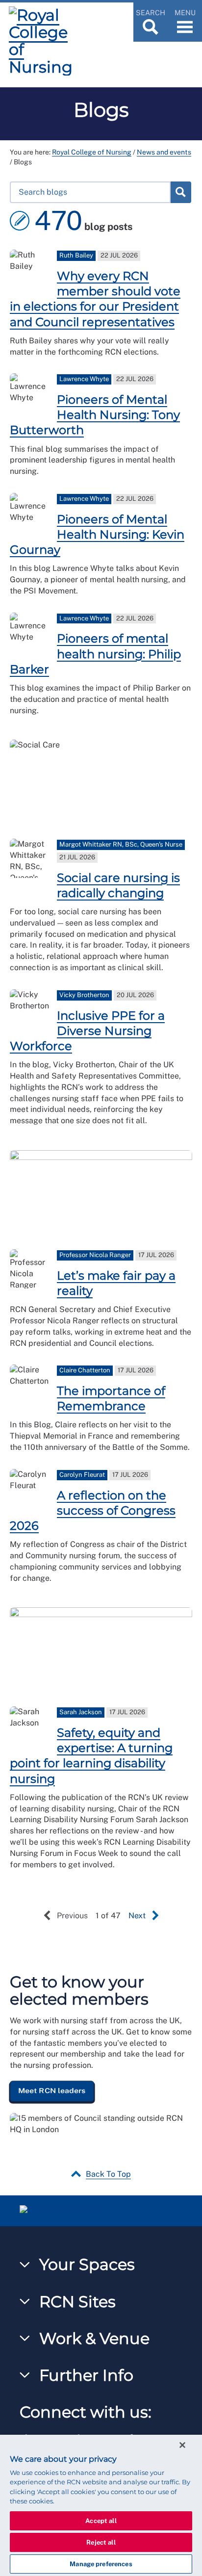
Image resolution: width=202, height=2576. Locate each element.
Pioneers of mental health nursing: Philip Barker (95, 654)
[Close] (182, 2445)
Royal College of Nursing (92, 152)
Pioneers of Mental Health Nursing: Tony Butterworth (95, 415)
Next (137, 1916)
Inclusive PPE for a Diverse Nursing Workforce (87, 1031)
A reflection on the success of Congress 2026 (93, 1510)
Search (180, 192)
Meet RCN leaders (52, 2090)
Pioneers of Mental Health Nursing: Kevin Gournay (97, 534)
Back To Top (108, 2174)
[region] (101, 2505)
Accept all (101, 2521)
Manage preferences (101, 2564)
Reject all (101, 2542)
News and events (164, 152)
